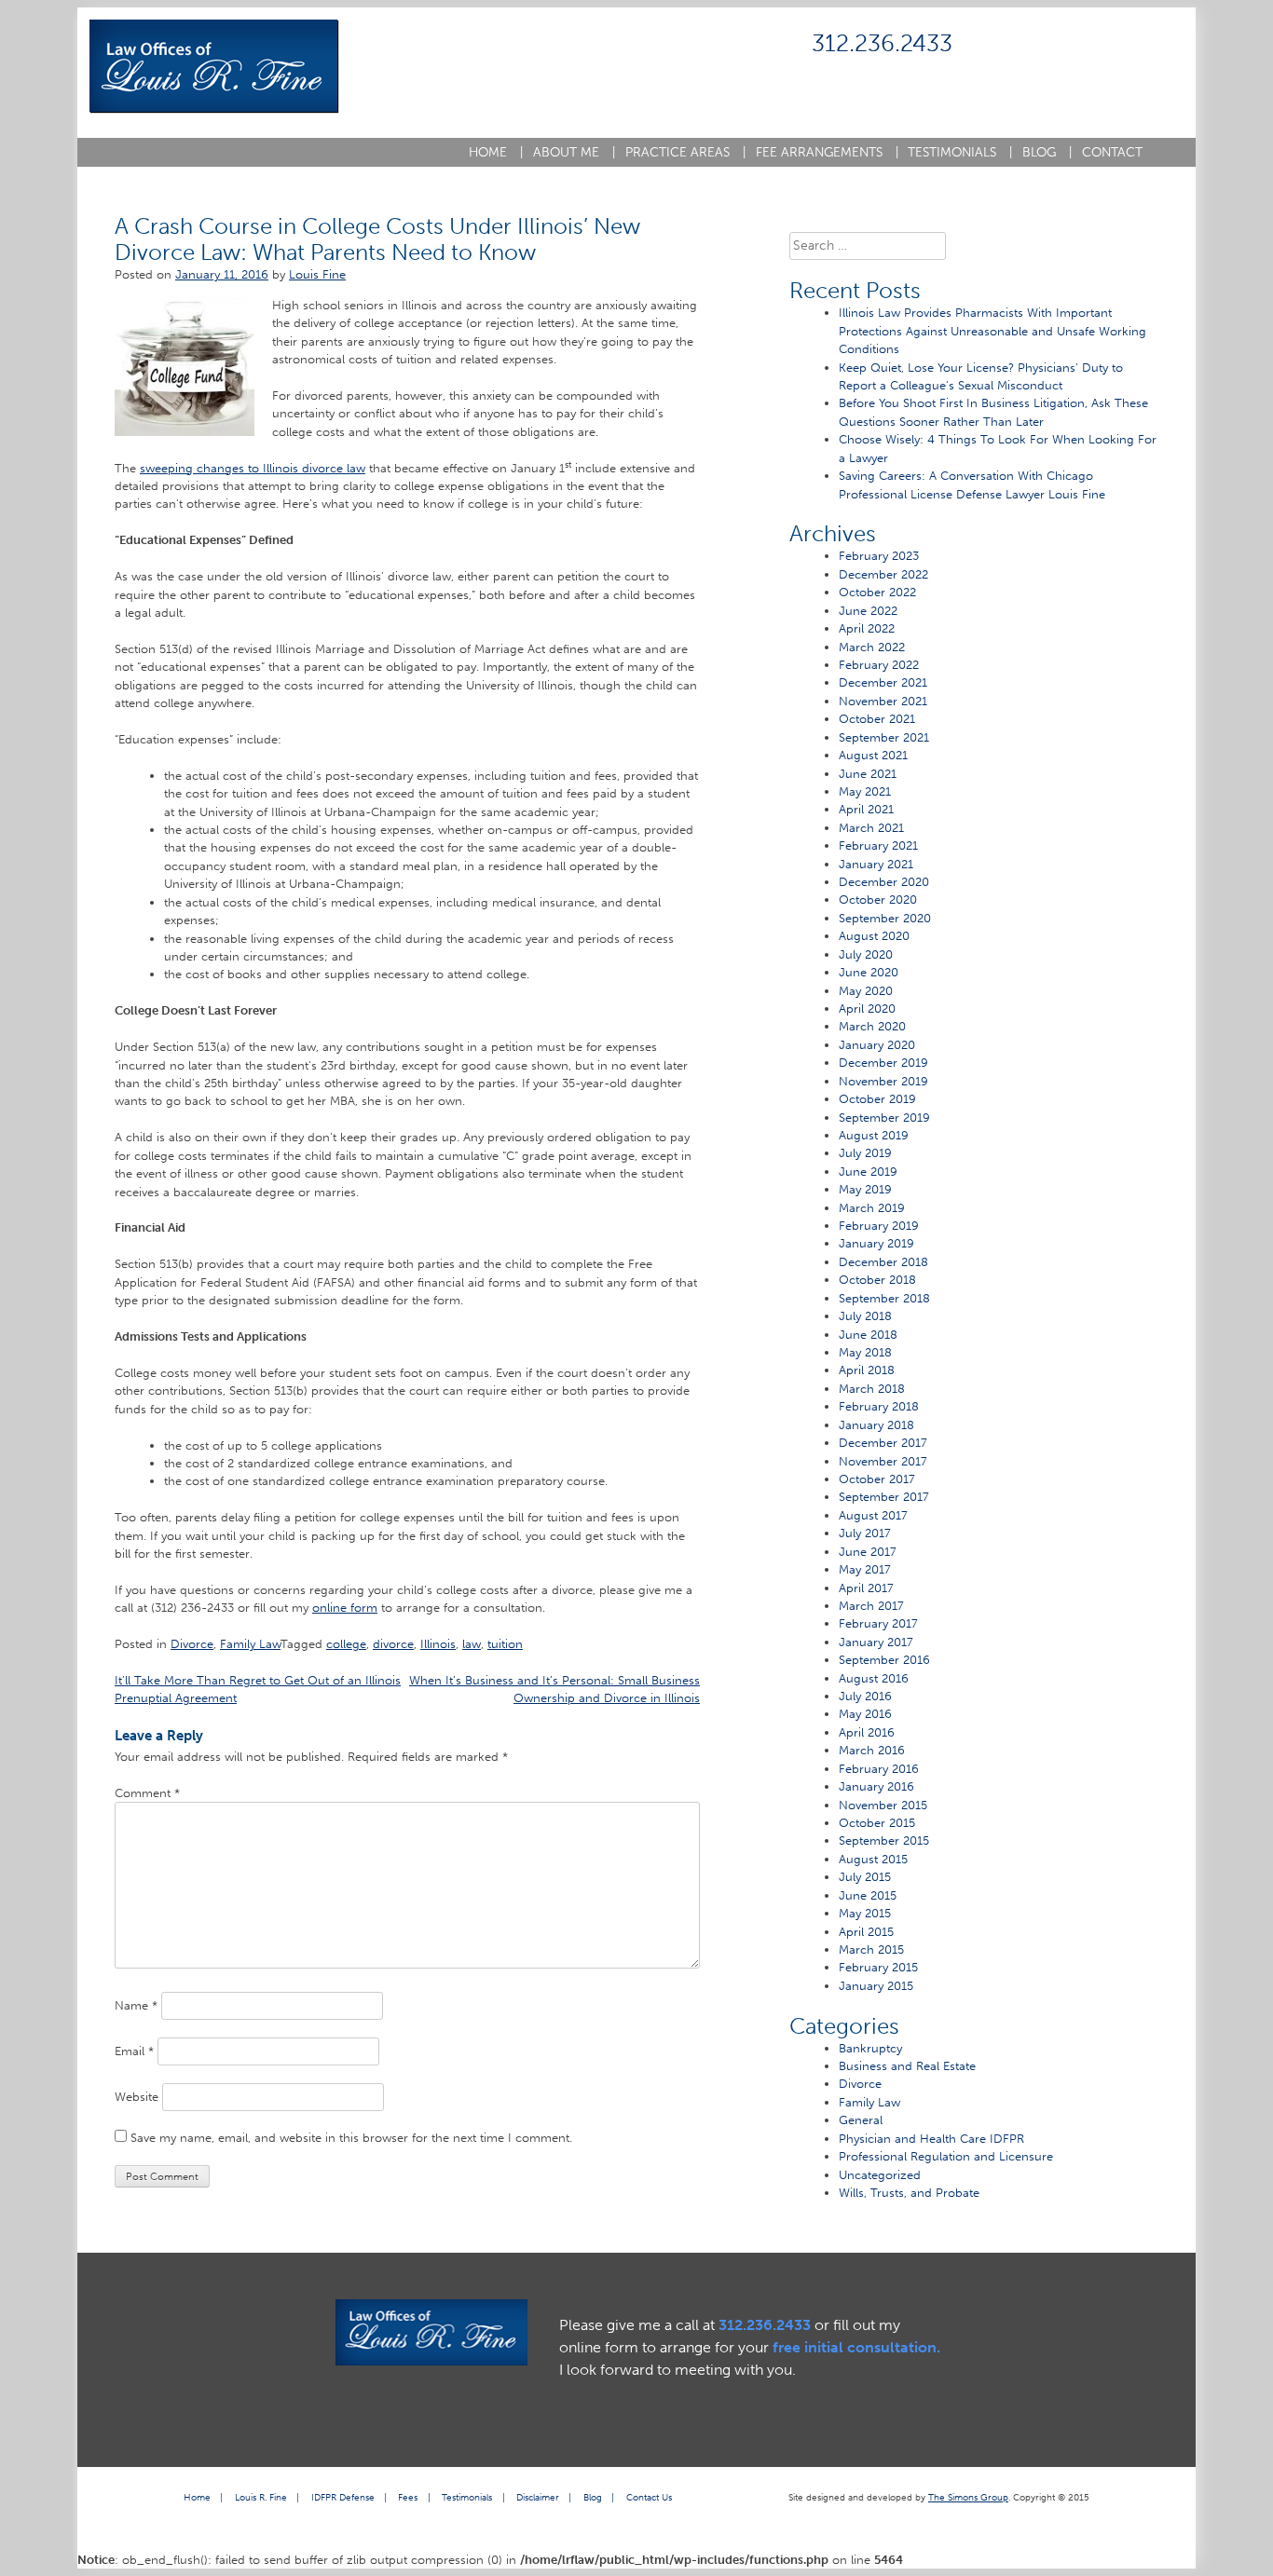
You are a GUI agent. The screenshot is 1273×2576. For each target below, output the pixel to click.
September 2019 (884, 1118)
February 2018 (879, 1406)
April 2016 (867, 1732)
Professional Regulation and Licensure (946, 2156)
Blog (1047, 152)
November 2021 (883, 701)
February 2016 (879, 1769)
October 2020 (878, 900)
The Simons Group (968, 2497)
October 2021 (877, 719)
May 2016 (865, 1714)
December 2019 (883, 1063)
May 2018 (865, 1352)
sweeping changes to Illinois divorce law (253, 468)
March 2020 (872, 1026)
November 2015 (883, 1805)
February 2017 (878, 1623)
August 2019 (874, 1135)
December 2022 (883, 574)
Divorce (192, 1644)
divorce (393, 1644)
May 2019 (865, 1189)
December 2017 (883, 1443)
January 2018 (876, 1425)
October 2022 (877, 592)
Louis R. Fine (261, 2497)
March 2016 (872, 1750)
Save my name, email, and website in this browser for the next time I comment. (351, 2138)
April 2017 (866, 1588)
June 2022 (868, 611)
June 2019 (868, 1172)
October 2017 (877, 1479)
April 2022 (867, 628)
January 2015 (876, 1986)
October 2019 (877, 1099)
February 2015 (878, 1967)
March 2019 (872, 1208)
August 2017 (873, 1515)
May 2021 (865, 791)
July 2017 (865, 1533)
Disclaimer (538, 2497)
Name (136, 2005)
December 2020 (884, 882)
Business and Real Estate (907, 2066)
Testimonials (960, 152)
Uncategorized (880, 2175)
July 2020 (866, 954)
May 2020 (866, 991)
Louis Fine (317, 274)
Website (137, 2097)
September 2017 (884, 1497)
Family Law (250, 1644)
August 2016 (874, 1678)
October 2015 (877, 1823)
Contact (1112, 152)
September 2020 (885, 918)
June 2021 (868, 774)
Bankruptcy (870, 2048)
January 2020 (877, 1045)
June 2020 (869, 972)
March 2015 (871, 1949)
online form (345, 1608)
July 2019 (865, 1153)
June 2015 (868, 1895)
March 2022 (872, 647)
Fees (408, 2497)
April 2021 (866, 809)
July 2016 (865, 1696)
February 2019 (879, 1226)
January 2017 (876, 1642)
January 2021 (876, 864)
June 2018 (868, 1335)
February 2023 (879, 556)
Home (496, 152)
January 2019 (876, 1243)
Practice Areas (685, 152)
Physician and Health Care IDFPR (931, 2139)
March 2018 (872, 1389)
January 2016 (876, 1786)
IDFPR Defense (343, 2497)
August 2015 (873, 1859)
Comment (147, 1793)
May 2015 (865, 1913)
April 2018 (867, 1370)
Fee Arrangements (827, 152)
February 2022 (879, 665)
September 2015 (884, 1840)
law (472, 1644)
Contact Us (649, 2497)
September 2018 (884, 1298)
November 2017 (883, 1461)
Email (134, 2051)
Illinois (438, 1644)
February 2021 (878, 845)
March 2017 (871, 1606)
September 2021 (884, 737)
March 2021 (871, 828)
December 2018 (883, 1262)
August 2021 (873, 755)
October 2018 (877, 1280)
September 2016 (884, 1660)
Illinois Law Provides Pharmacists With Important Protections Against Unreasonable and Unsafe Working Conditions (992, 331)
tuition (505, 1644)
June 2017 (868, 1552)
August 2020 (874, 936)
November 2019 (883, 1081)
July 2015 (865, 1877)
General (861, 2120)
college (346, 1644)
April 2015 (866, 1932)
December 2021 (883, 682)
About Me (574, 152)
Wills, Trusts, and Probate (909, 2193)
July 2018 (865, 1316)
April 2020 (867, 1009)
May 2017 (865, 1569)
